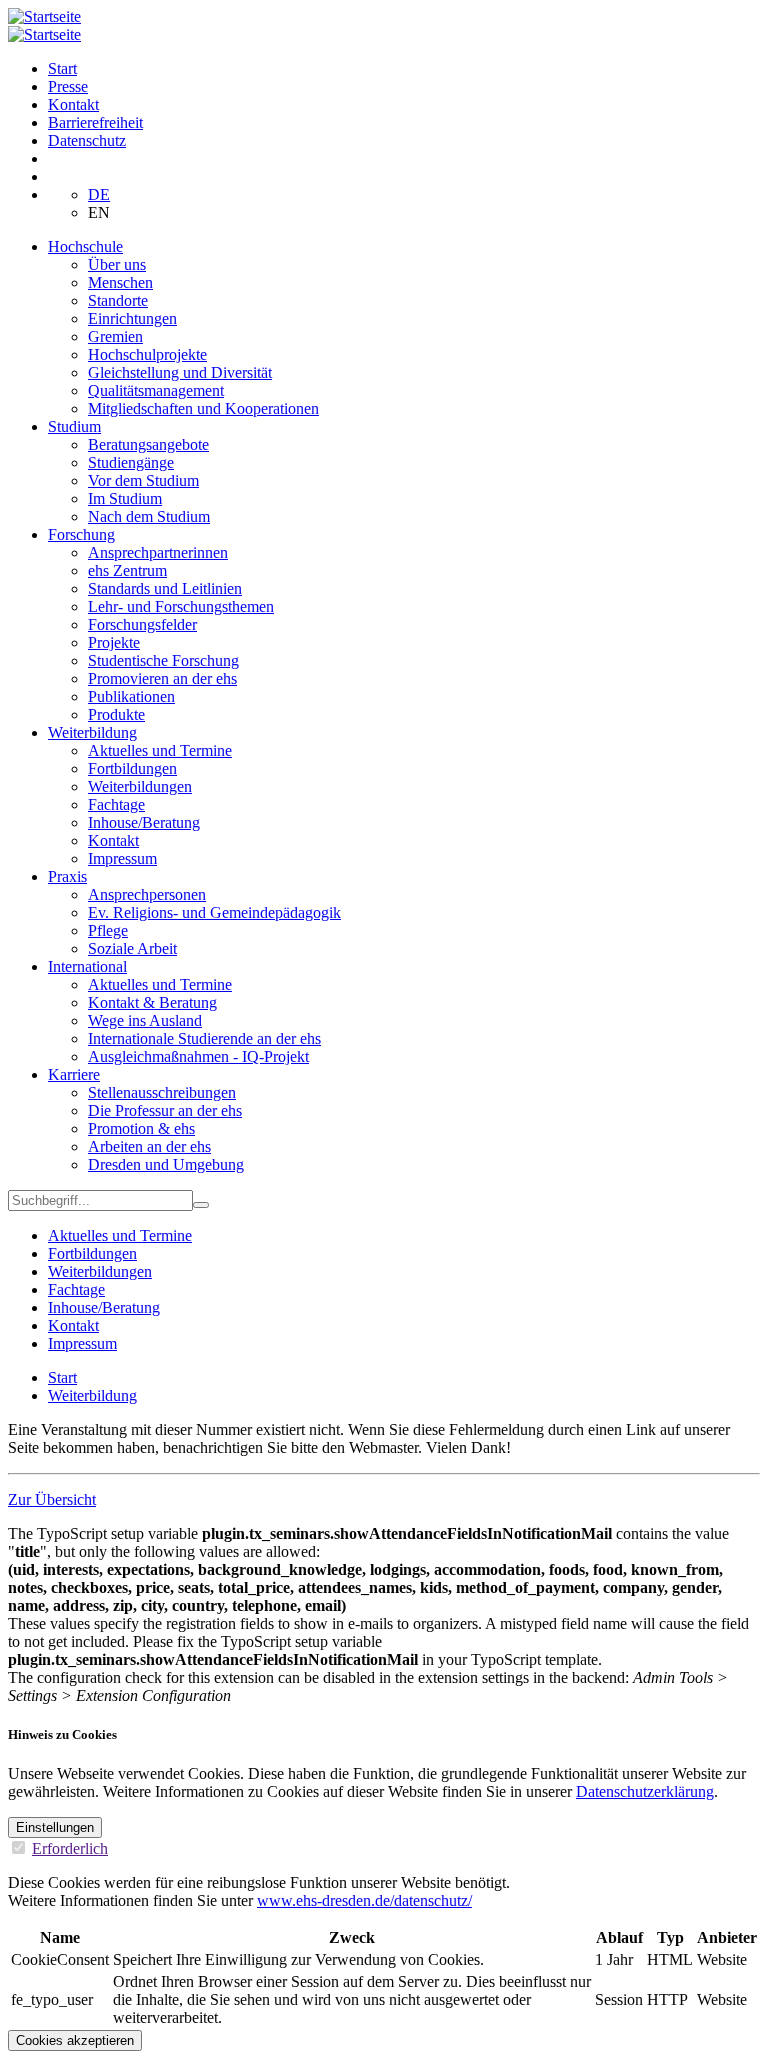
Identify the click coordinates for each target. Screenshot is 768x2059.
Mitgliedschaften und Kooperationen (203, 408)
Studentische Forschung (163, 660)
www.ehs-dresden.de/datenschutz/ (364, 1900)
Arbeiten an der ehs (149, 1146)
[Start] (44, 16)
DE (99, 194)
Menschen (120, 282)
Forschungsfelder (142, 624)
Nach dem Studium (149, 516)
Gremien (115, 336)
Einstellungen (55, 1827)
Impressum (122, 858)
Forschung (81, 534)
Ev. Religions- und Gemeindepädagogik (214, 912)
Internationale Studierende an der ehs (204, 1038)
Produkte (116, 714)
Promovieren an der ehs (162, 678)
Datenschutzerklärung (645, 1791)
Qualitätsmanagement (156, 390)
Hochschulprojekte (147, 354)
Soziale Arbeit (132, 948)
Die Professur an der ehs (165, 1110)
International (87, 966)
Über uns (117, 264)
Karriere (74, 1074)
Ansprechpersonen (147, 894)
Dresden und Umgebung (166, 1164)
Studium (74, 426)
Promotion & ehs (141, 1128)
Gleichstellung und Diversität (180, 372)
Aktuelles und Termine (160, 750)
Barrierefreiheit (95, 122)
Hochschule (85, 246)
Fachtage (116, 804)
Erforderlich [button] (70, 1848)
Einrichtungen (132, 318)
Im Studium (125, 498)
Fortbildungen (132, 768)
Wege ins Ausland (145, 1020)
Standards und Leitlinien (165, 588)
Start (62, 68)
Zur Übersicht (52, 1499)
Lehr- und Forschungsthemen (181, 606)
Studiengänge (131, 462)
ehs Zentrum (127, 570)
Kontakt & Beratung (152, 1002)
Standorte (118, 300)
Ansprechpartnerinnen (158, 552)
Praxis (67, 876)
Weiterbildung (92, 732)
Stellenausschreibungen (162, 1092)
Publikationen (131, 696)
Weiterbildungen (140, 786)
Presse (68, 86)
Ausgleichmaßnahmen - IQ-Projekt (198, 1056)
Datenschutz (87, 140)
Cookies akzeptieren (75, 2040)
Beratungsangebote (148, 444)
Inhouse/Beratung (144, 822)
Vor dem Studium (143, 480)
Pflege (108, 930)
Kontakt (73, 104)
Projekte (114, 642)
